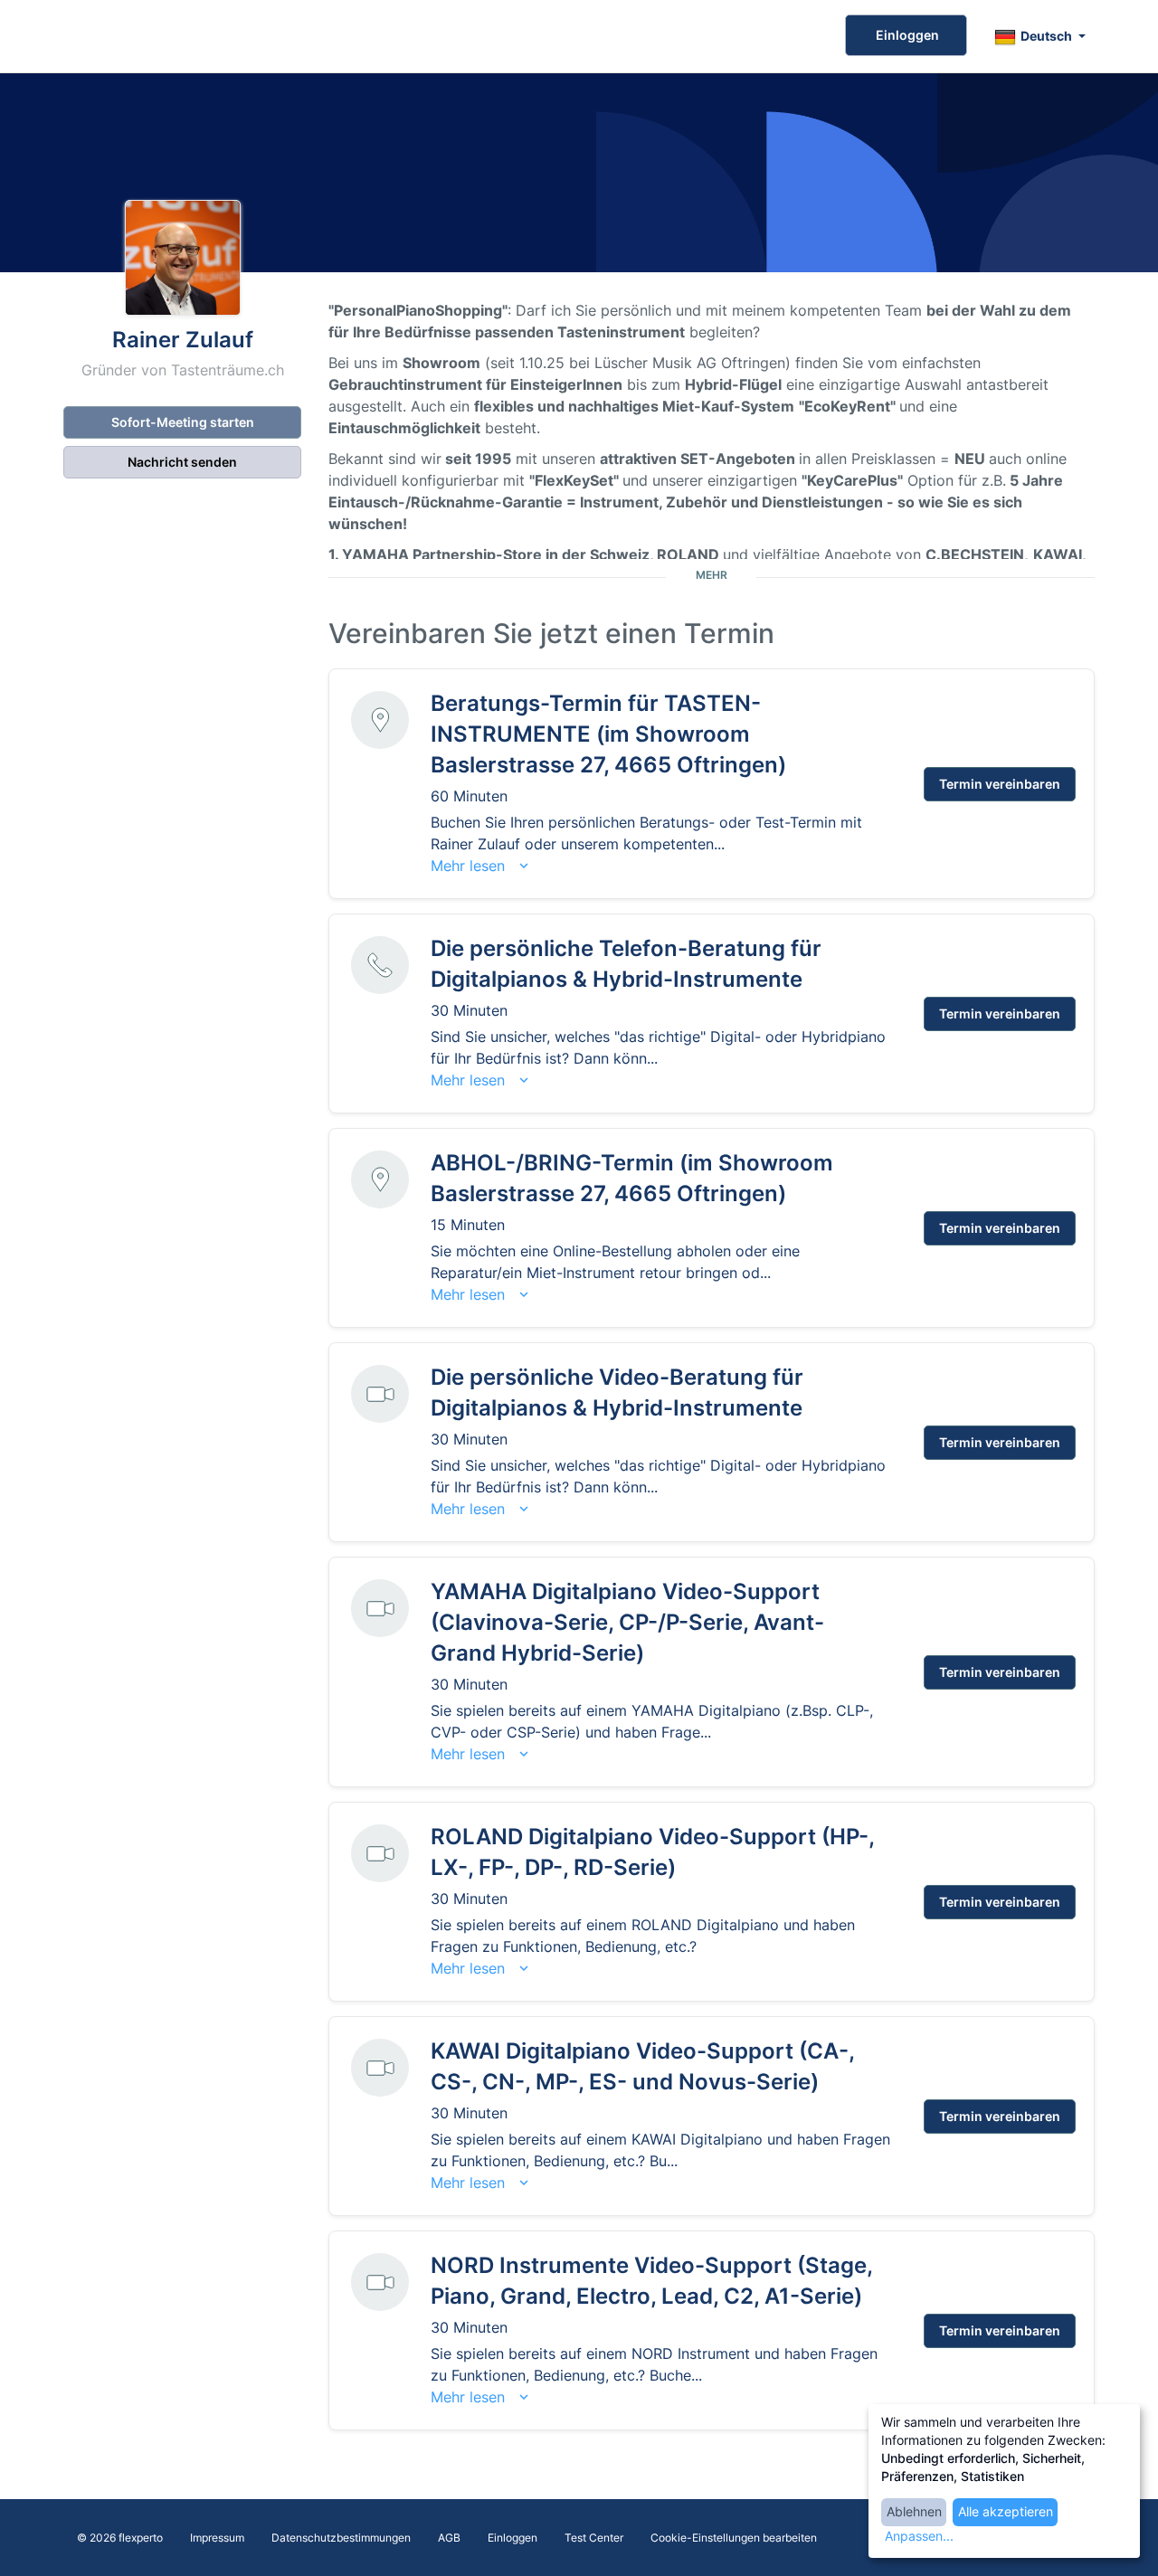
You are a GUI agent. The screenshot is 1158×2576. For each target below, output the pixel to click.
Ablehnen (914, 2511)
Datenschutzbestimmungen (341, 2538)
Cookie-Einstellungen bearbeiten (734, 2538)
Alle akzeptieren (1006, 2511)
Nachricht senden (182, 462)
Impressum (217, 2538)
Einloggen (906, 35)
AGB (449, 2538)
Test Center (594, 2538)
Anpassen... (919, 2536)
